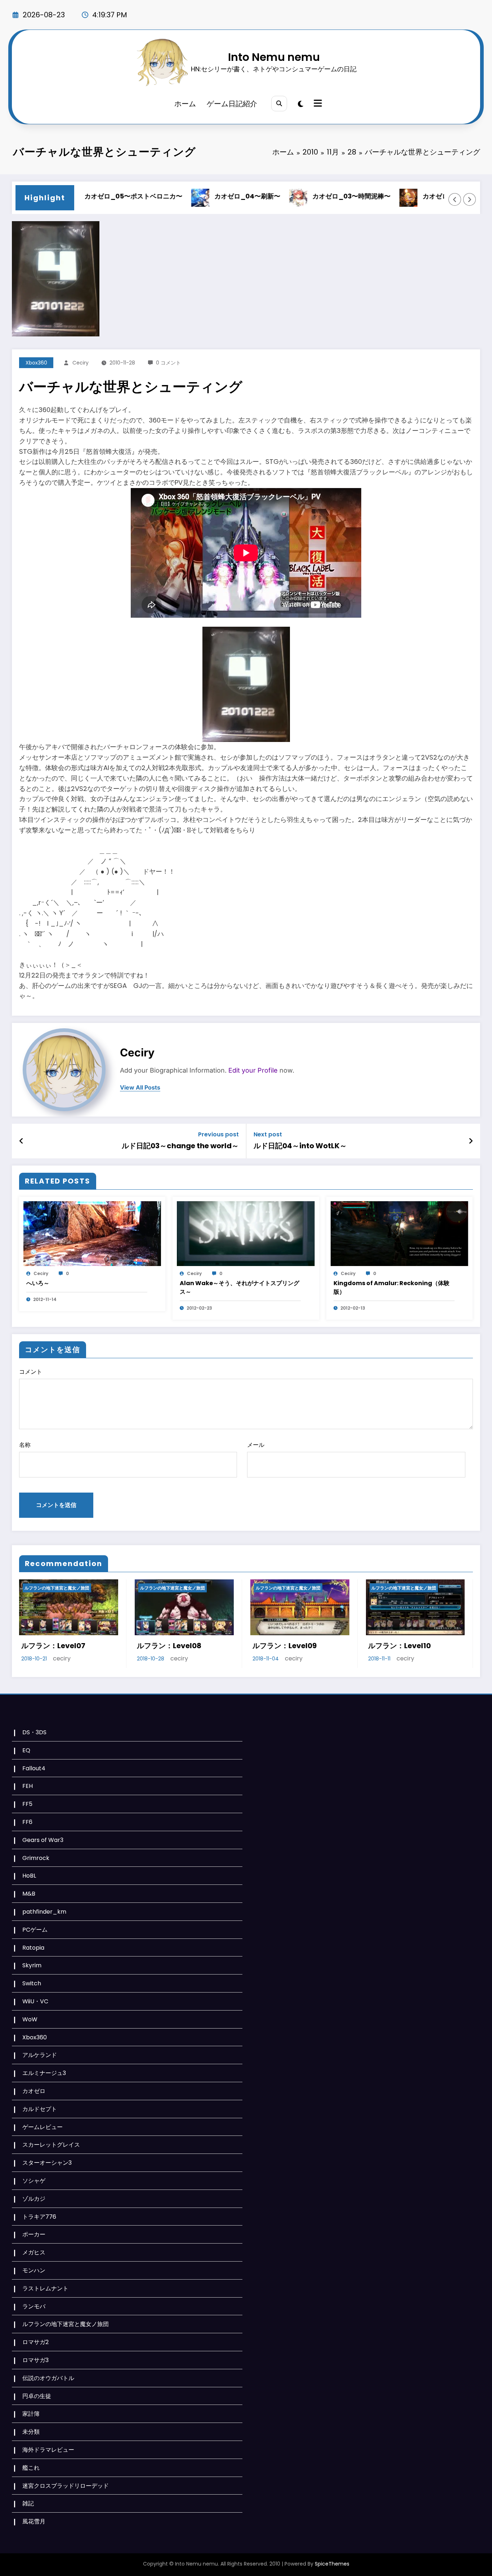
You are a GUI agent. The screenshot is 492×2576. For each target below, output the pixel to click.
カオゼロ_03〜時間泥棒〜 (300, 196)
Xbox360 (36, 363)
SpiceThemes (332, 2564)
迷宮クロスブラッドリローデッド (66, 2486)
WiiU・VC (35, 2001)
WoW (30, 2019)
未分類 (31, 2432)
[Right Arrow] (470, 200)
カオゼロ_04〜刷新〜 (196, 196)
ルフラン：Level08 (53, 1646)
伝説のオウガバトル (48, 2378)
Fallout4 (34, 1768)
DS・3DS (34, 1732)
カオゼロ (34, 2091)
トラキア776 (39, 2217)
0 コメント (168, 363)
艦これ (31, 2468)
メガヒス (34, 2252)
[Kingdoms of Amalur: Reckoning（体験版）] (399, 1233)
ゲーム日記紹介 (232, 104)
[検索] (279, 104)
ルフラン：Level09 (169, 1646)
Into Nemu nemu (274, 57)
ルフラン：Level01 (399, 1646)
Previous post (218, 1134)
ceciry (80, 363)
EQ (26, 1750)
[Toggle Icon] (317, 104)
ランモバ (34, 2306)
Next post (268, 1134)
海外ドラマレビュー (48, 2450)
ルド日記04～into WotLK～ (300, 1146)
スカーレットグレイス (51, 2145)
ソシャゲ (34, 2181)
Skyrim (32, 1965)
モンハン (34, 2270)
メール (256, 1445)
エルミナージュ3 (44, 2073)
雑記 (28, 2503)
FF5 (27, 1804)
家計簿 (31, 2414)
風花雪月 (34, 2521)
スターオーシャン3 (47, 2163)
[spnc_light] (301, 104)
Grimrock (36, 1858)
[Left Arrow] (455, 200)
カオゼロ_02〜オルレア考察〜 (417, 196)
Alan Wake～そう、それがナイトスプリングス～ (240, 1287)
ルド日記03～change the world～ (180, 1146)
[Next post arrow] (471, 1141)
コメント (31, 1372)
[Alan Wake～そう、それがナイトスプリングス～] (246, 1233)
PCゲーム (35, 1930)
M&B (29, 1894)
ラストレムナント (45, 2288)
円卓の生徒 (37, 2396)
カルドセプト (40, 2109)
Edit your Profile (253, 1070)
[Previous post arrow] (21, 1141)
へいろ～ (38, 1283)
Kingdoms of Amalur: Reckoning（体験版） (392, 1287)
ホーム (185, 104)
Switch (32, 1983)
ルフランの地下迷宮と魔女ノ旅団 (57, 1588)
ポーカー (34, 2234)
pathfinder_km (44, 1912)
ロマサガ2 (35, 2342)
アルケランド (40, 2055)
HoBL (29, 1876)
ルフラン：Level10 (284, 1646)
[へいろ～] (92, 1233)
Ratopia (33, 1948)
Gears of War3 (43, 1840)
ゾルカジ (34, 2199)
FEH (28, 1786)
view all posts (140, 1088)
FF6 (27, 1822)
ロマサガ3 (35, 2360)
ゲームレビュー (43, 2127)
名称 (25, 1445)
